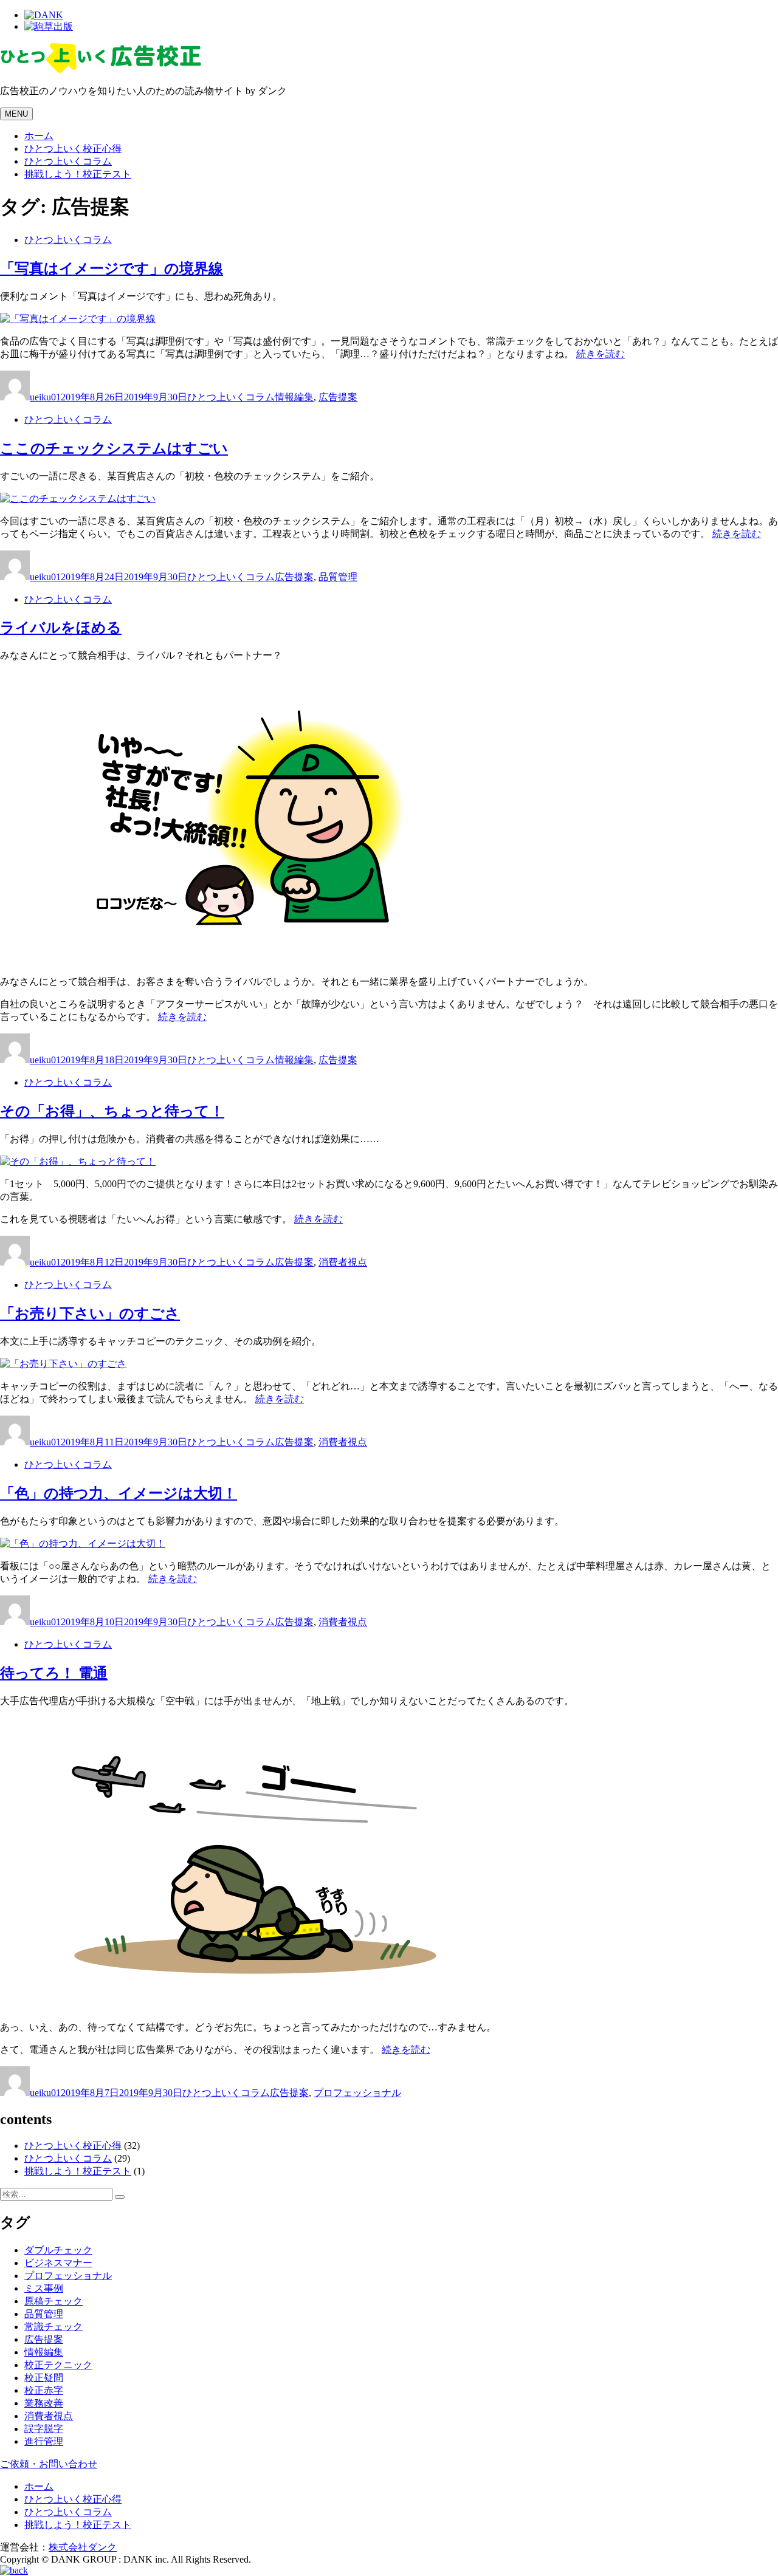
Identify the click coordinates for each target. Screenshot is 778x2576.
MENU (16, 114)
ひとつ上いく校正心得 (73, 149)
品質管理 (338, 577)
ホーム (39, 136)
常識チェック (53, 2327)
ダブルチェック (58, 2250)
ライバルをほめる (61, 628)
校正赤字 (44, 2390)
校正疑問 (44, 2378)
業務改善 (44, 2403)
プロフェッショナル (357, 2093)
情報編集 (294, 397)
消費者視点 (343, 1262)
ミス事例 (44, 2288)
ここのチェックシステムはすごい (114, 448)
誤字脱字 (44, 2429)
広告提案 (338, 397)
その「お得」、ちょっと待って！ (112, 1111)
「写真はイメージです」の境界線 (112, 269)
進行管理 (44, 2441)
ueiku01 (45, 397)
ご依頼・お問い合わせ (49, 2464)
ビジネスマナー (58, 2263)
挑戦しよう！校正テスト (78, 174)
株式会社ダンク (83, 2547)
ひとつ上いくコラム (68, 161)
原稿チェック (53, 2301)
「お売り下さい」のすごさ (90, 1314)
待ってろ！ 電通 (54, 1673)
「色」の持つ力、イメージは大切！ (119, 1493)
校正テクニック (58, 2365)
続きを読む (601, 354)
